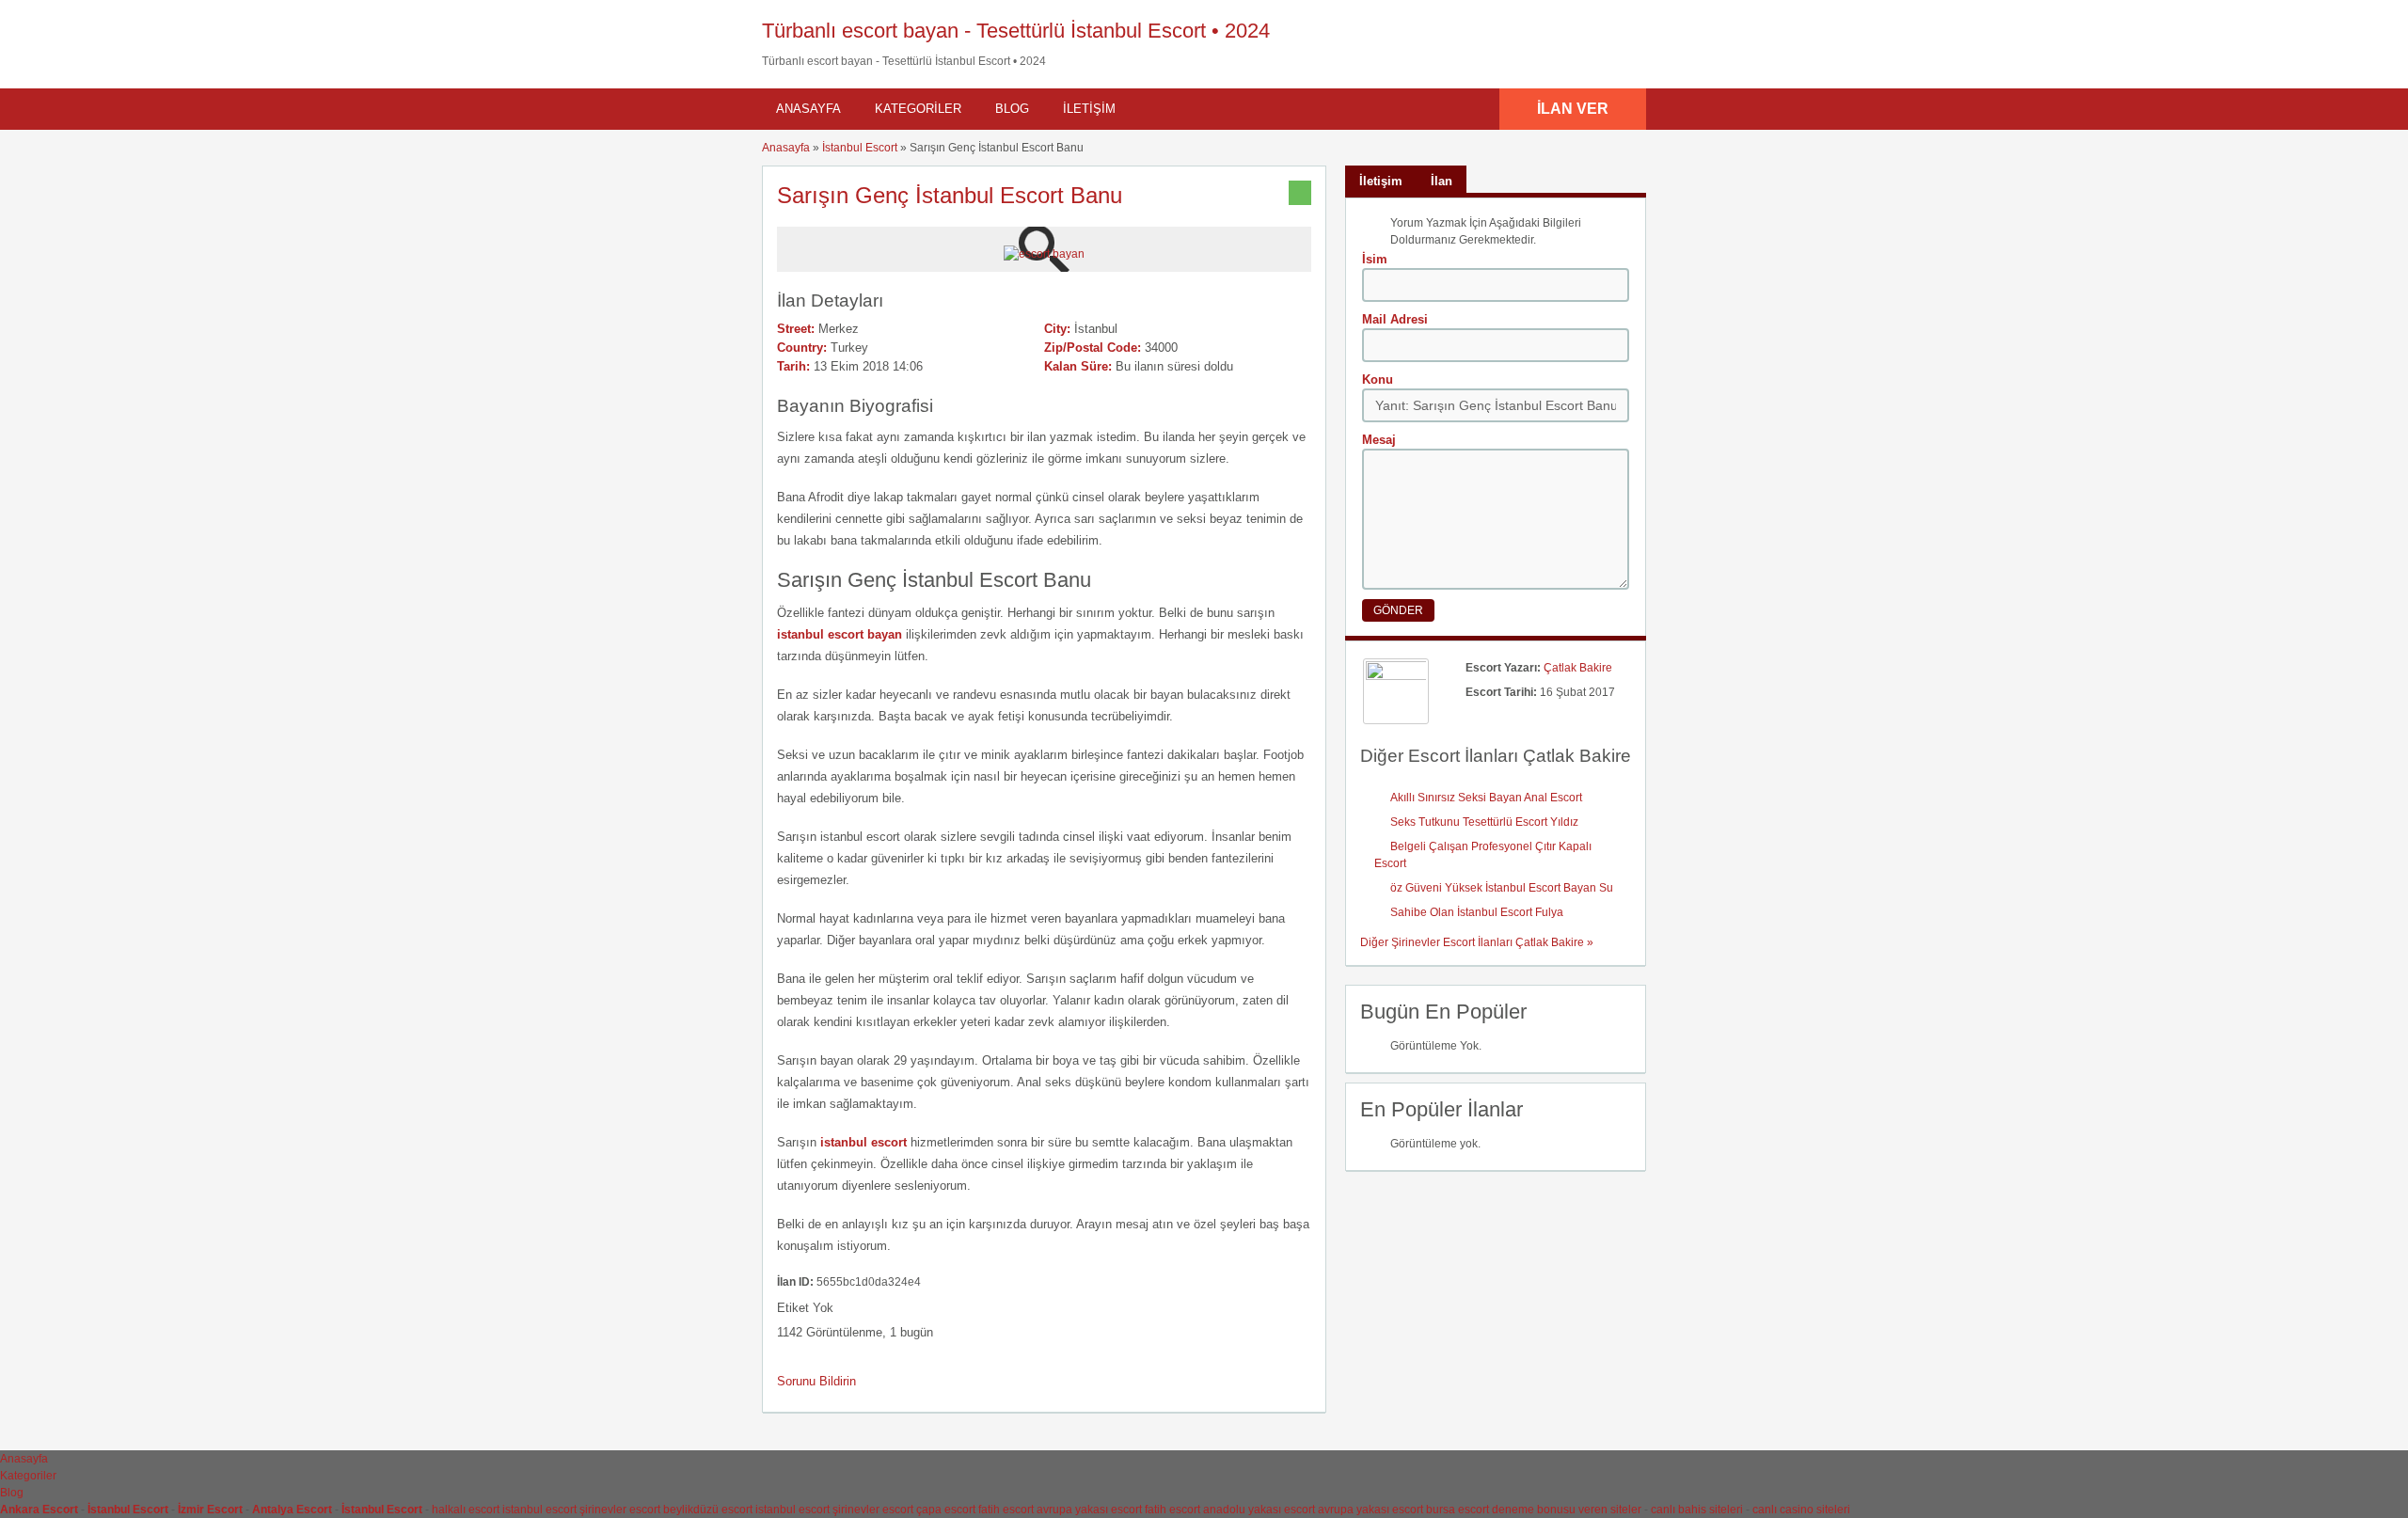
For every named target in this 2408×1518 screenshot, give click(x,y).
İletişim (1089, 109)
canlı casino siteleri (1801, 1510)
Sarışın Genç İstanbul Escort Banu (950, 195)
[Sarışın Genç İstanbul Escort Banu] (1044, 254)
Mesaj (1379, 440)
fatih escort (1006, 1510)
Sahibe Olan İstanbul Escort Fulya (1477, 912)
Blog (1012, 109)
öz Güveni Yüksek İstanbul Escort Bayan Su (1502, 888)
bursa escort (1457, 1510)
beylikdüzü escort (708, 1510)
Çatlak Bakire (1578, 668)
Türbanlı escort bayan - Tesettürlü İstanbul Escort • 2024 (1016, 31)
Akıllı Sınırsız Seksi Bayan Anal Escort (1486, 798)
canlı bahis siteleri (1697, 1510)
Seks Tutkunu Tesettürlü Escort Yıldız (1484, 822)
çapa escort (946, 1510)
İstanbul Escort (860, 148)
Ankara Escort (39, 1510)
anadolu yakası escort (1259, 1510)
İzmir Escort (210, 1510)
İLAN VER (1573, 109)
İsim (1375, 259)
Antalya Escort (292, 1510)
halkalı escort (466, 1510)
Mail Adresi (1395, 319)
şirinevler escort (620, 1510)
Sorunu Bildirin (816, 1381)
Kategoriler (918, 109)
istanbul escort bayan (840, 634)
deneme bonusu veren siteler (1567, 1510)
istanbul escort (539, 1510)
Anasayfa (808, 109)
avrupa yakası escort (1089, 1510)
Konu (1378, 379)
